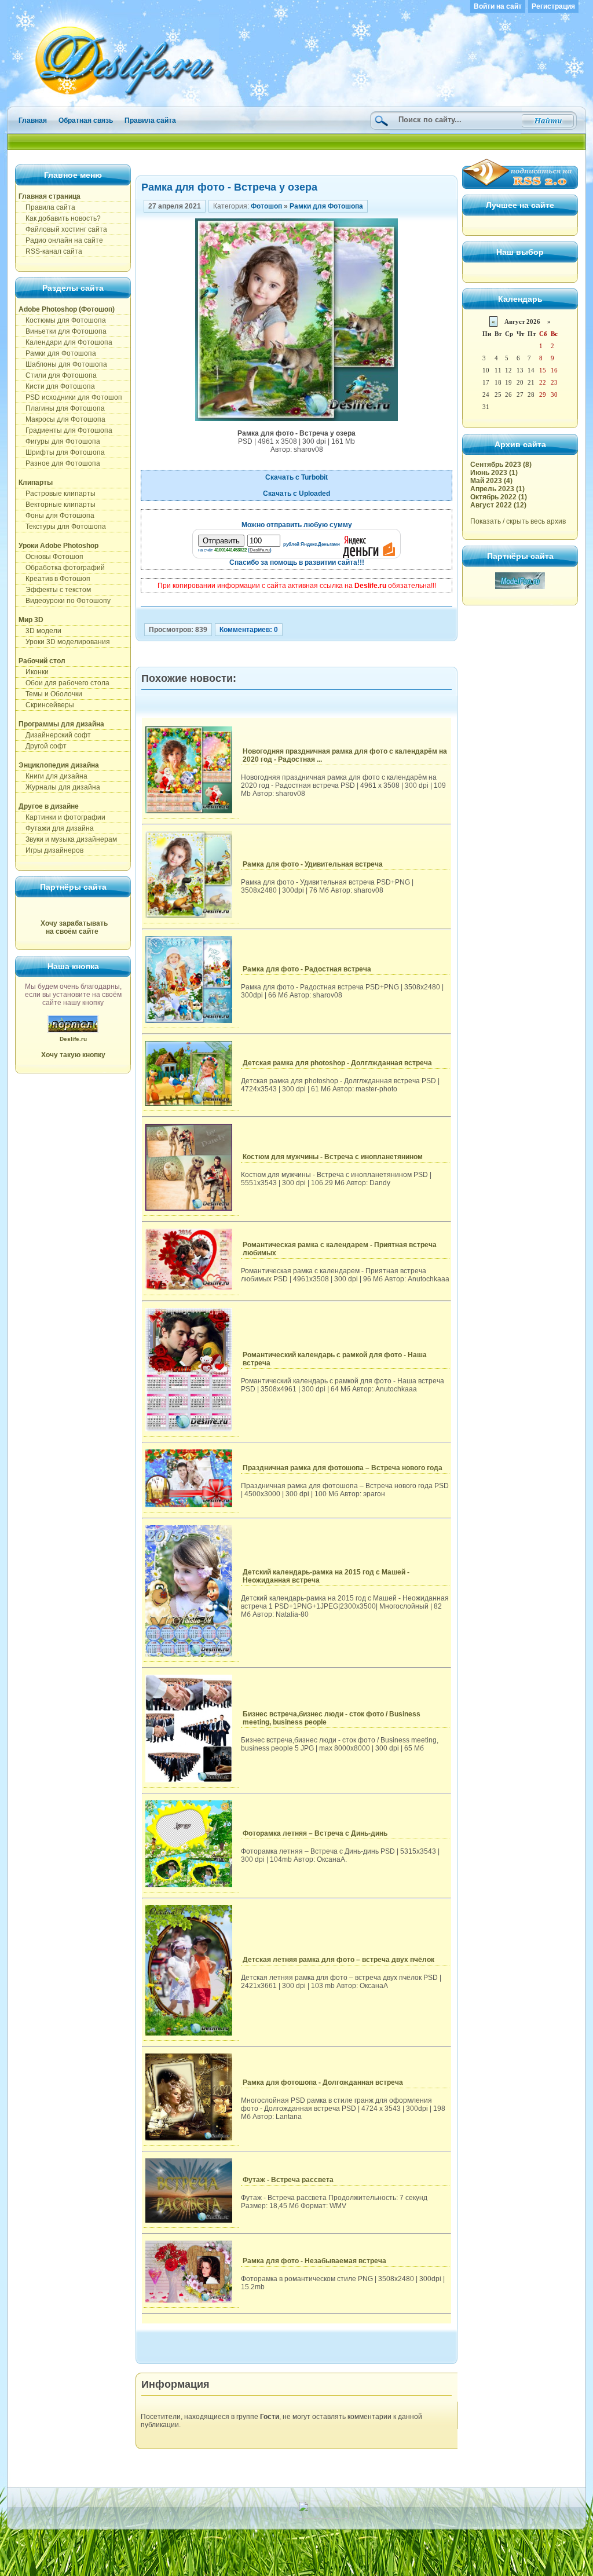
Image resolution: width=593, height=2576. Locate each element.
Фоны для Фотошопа (56, 516)
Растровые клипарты (57, 494)
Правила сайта (150, 120)
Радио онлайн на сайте (61, 240)
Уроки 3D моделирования (64, 642)
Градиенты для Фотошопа (65, 430)
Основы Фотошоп (51, 557)
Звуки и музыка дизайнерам (68, 839)
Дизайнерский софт (55, 735)
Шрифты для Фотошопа (62, 452)
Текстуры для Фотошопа (62, 527)
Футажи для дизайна (56, 828)
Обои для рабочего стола (64, 683)
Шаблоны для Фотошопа (63, 364)
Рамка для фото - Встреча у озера (229, 187)
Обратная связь (86, 120)
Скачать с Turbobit (296, 477)
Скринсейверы (46, 705)
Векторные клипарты (57, 505)
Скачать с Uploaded (296, 494)
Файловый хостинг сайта (63, 229)
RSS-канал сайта (50, 251)
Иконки (34, 672)
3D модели (40, 631)
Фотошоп (266, 206)
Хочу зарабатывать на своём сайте (74, 927)
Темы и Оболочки (50, 694)
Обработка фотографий (62, 568)
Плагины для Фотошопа (62, 408)
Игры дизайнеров (51, 850)
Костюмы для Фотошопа (62, 320)
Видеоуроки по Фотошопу (65, 601)
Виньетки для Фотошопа (63, 331)
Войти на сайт (498, 6)
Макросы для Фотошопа (62, 419)
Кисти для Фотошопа (57, 386)
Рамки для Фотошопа (57, 353)
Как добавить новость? (60, 218)
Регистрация (553, 6)
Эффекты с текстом (55, 590)
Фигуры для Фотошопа (59, 441)
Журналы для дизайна (59, 787)
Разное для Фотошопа (59, 463)
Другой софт (43, 746)
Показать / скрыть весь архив (518, 521)
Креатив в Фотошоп (54, 579)
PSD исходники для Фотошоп (70, 397)
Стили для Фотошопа (58, 375)
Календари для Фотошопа (65, 342)
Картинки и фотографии (62, 817)
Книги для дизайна (53, 776)
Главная (33, 120)
